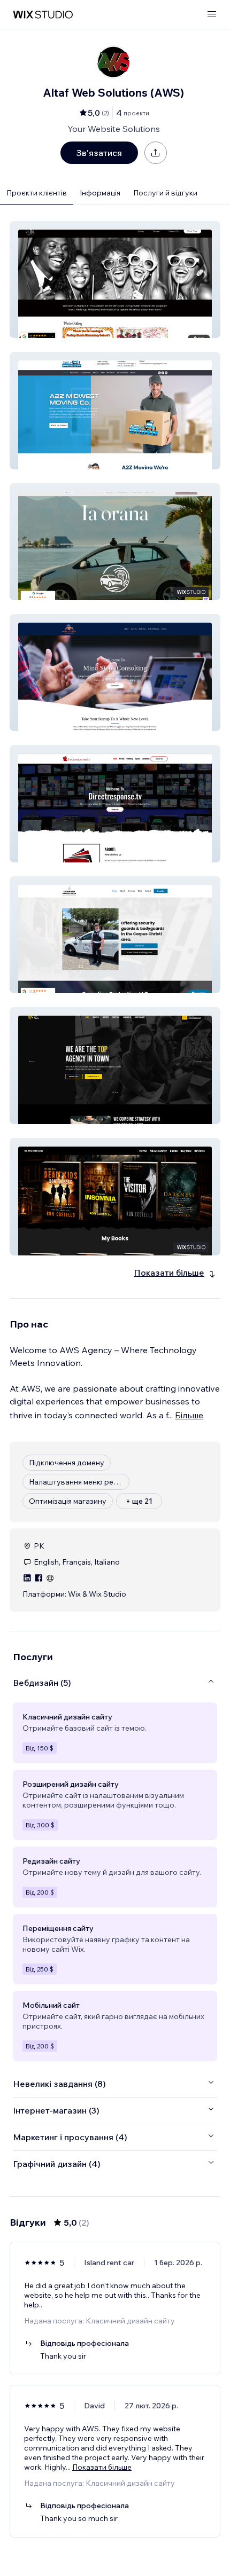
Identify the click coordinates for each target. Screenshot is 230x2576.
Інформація (100, 193)
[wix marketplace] (43, 15)
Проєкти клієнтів (37, 193)
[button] (115, 280)
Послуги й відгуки (165, 193)
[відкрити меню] (212, 15)
